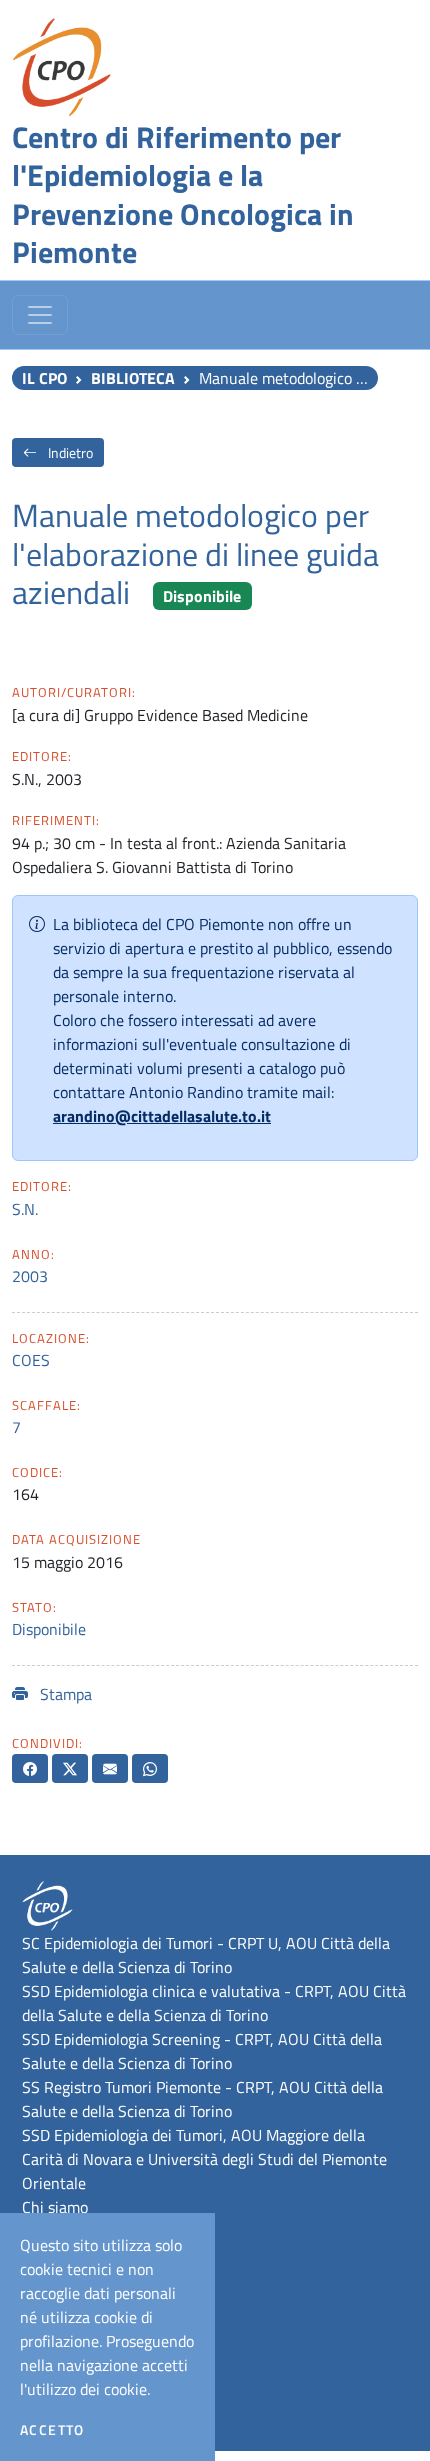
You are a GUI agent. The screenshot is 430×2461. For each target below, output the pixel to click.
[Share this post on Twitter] (70, 1768)
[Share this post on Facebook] (30, 1768)
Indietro (69, 452)
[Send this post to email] (110, 1768)
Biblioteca (133, 378)
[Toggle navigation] (40, 315)
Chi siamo (55, 2207)
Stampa (64, 1694)
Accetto (52, 2430)
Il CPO (44, 378)
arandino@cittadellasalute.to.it (162, 1116)
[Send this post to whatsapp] (150, 1768)
